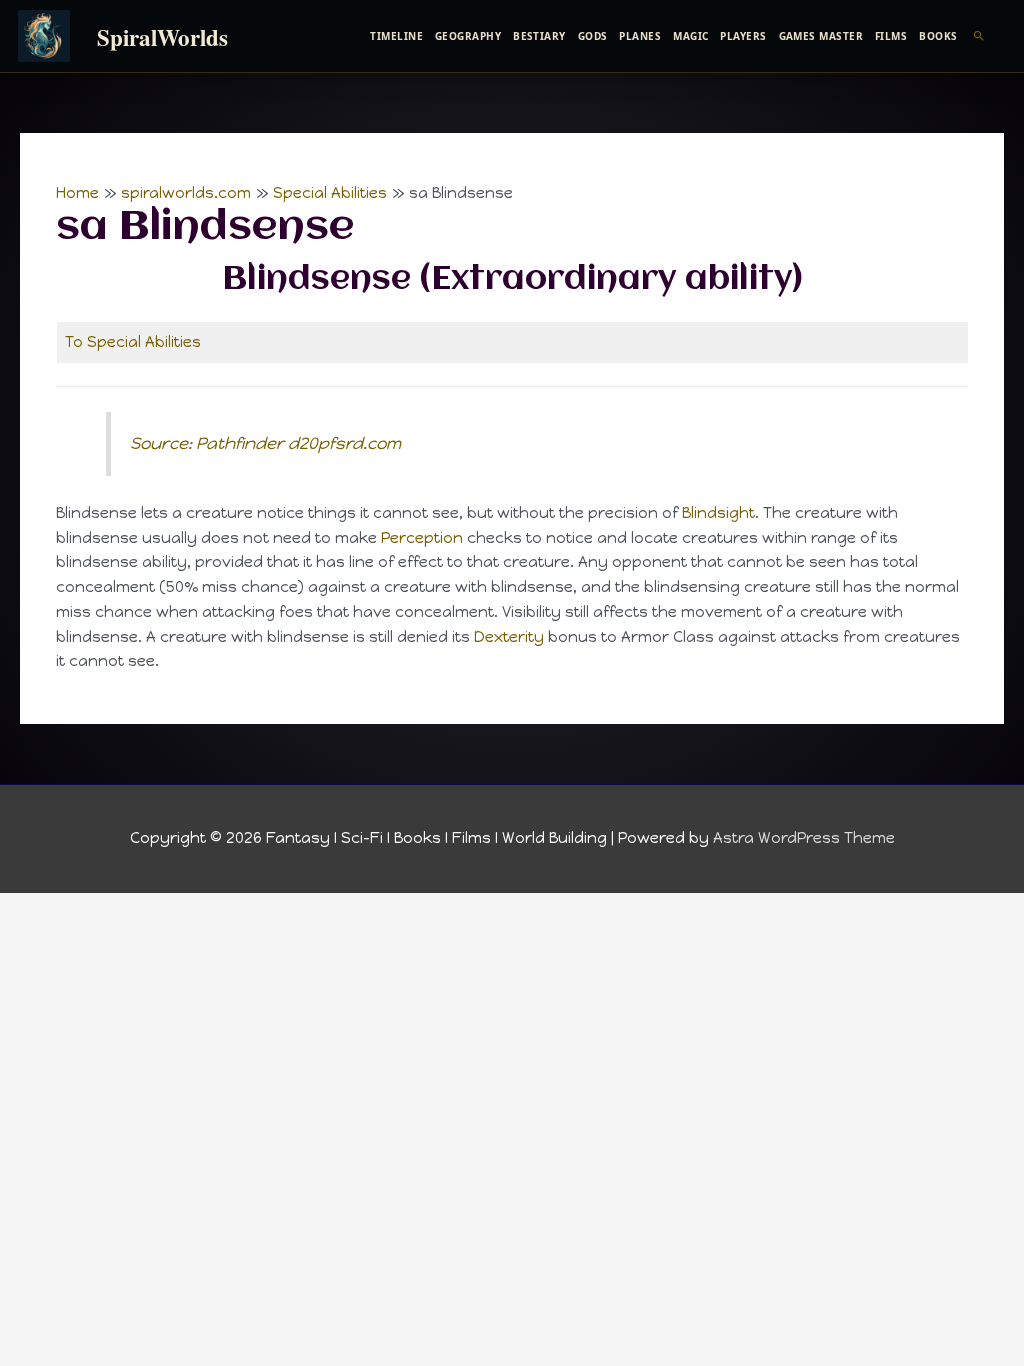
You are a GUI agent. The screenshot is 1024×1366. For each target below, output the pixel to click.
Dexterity (509, 637)
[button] (979, 36)
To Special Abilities (133, 342)
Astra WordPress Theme (804, 838)
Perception (422, 538)
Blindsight (718, 513)
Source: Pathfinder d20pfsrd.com (265, 443)
